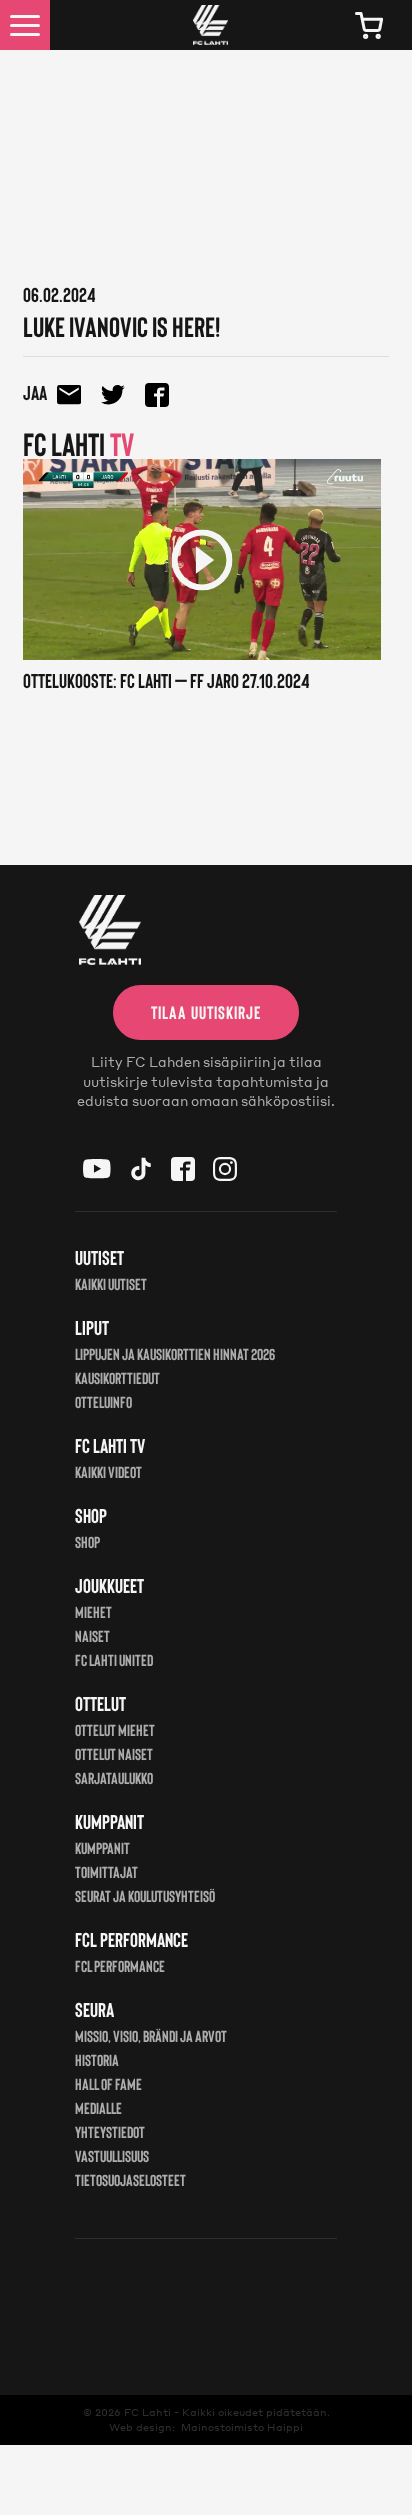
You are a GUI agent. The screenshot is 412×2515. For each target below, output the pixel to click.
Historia (97, 2059)
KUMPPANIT (102, 1847)
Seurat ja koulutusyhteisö (145, 1895)
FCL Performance (120, 1965)
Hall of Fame (108, 2083)
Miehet (93, 1611)
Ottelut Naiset (114, 1753)
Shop (87, 1541)
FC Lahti (147, 2412)
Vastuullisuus (112, 2155)
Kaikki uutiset (111, 1283)
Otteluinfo (103, 1401)
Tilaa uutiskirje (206, 1012)
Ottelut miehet (115, 1729)
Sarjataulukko (114, 1777)
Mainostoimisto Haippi (242, 2427)
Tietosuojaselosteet (130, 2179)
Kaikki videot (108, 1471)
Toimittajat (106, 1871)
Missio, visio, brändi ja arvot (151, 2035)
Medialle (98, 2107)
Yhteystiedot (110, 2131)
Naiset (92, 1635)
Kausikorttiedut (117, 1377)
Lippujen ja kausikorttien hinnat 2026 (175, 1353)
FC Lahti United (114, 1659)
